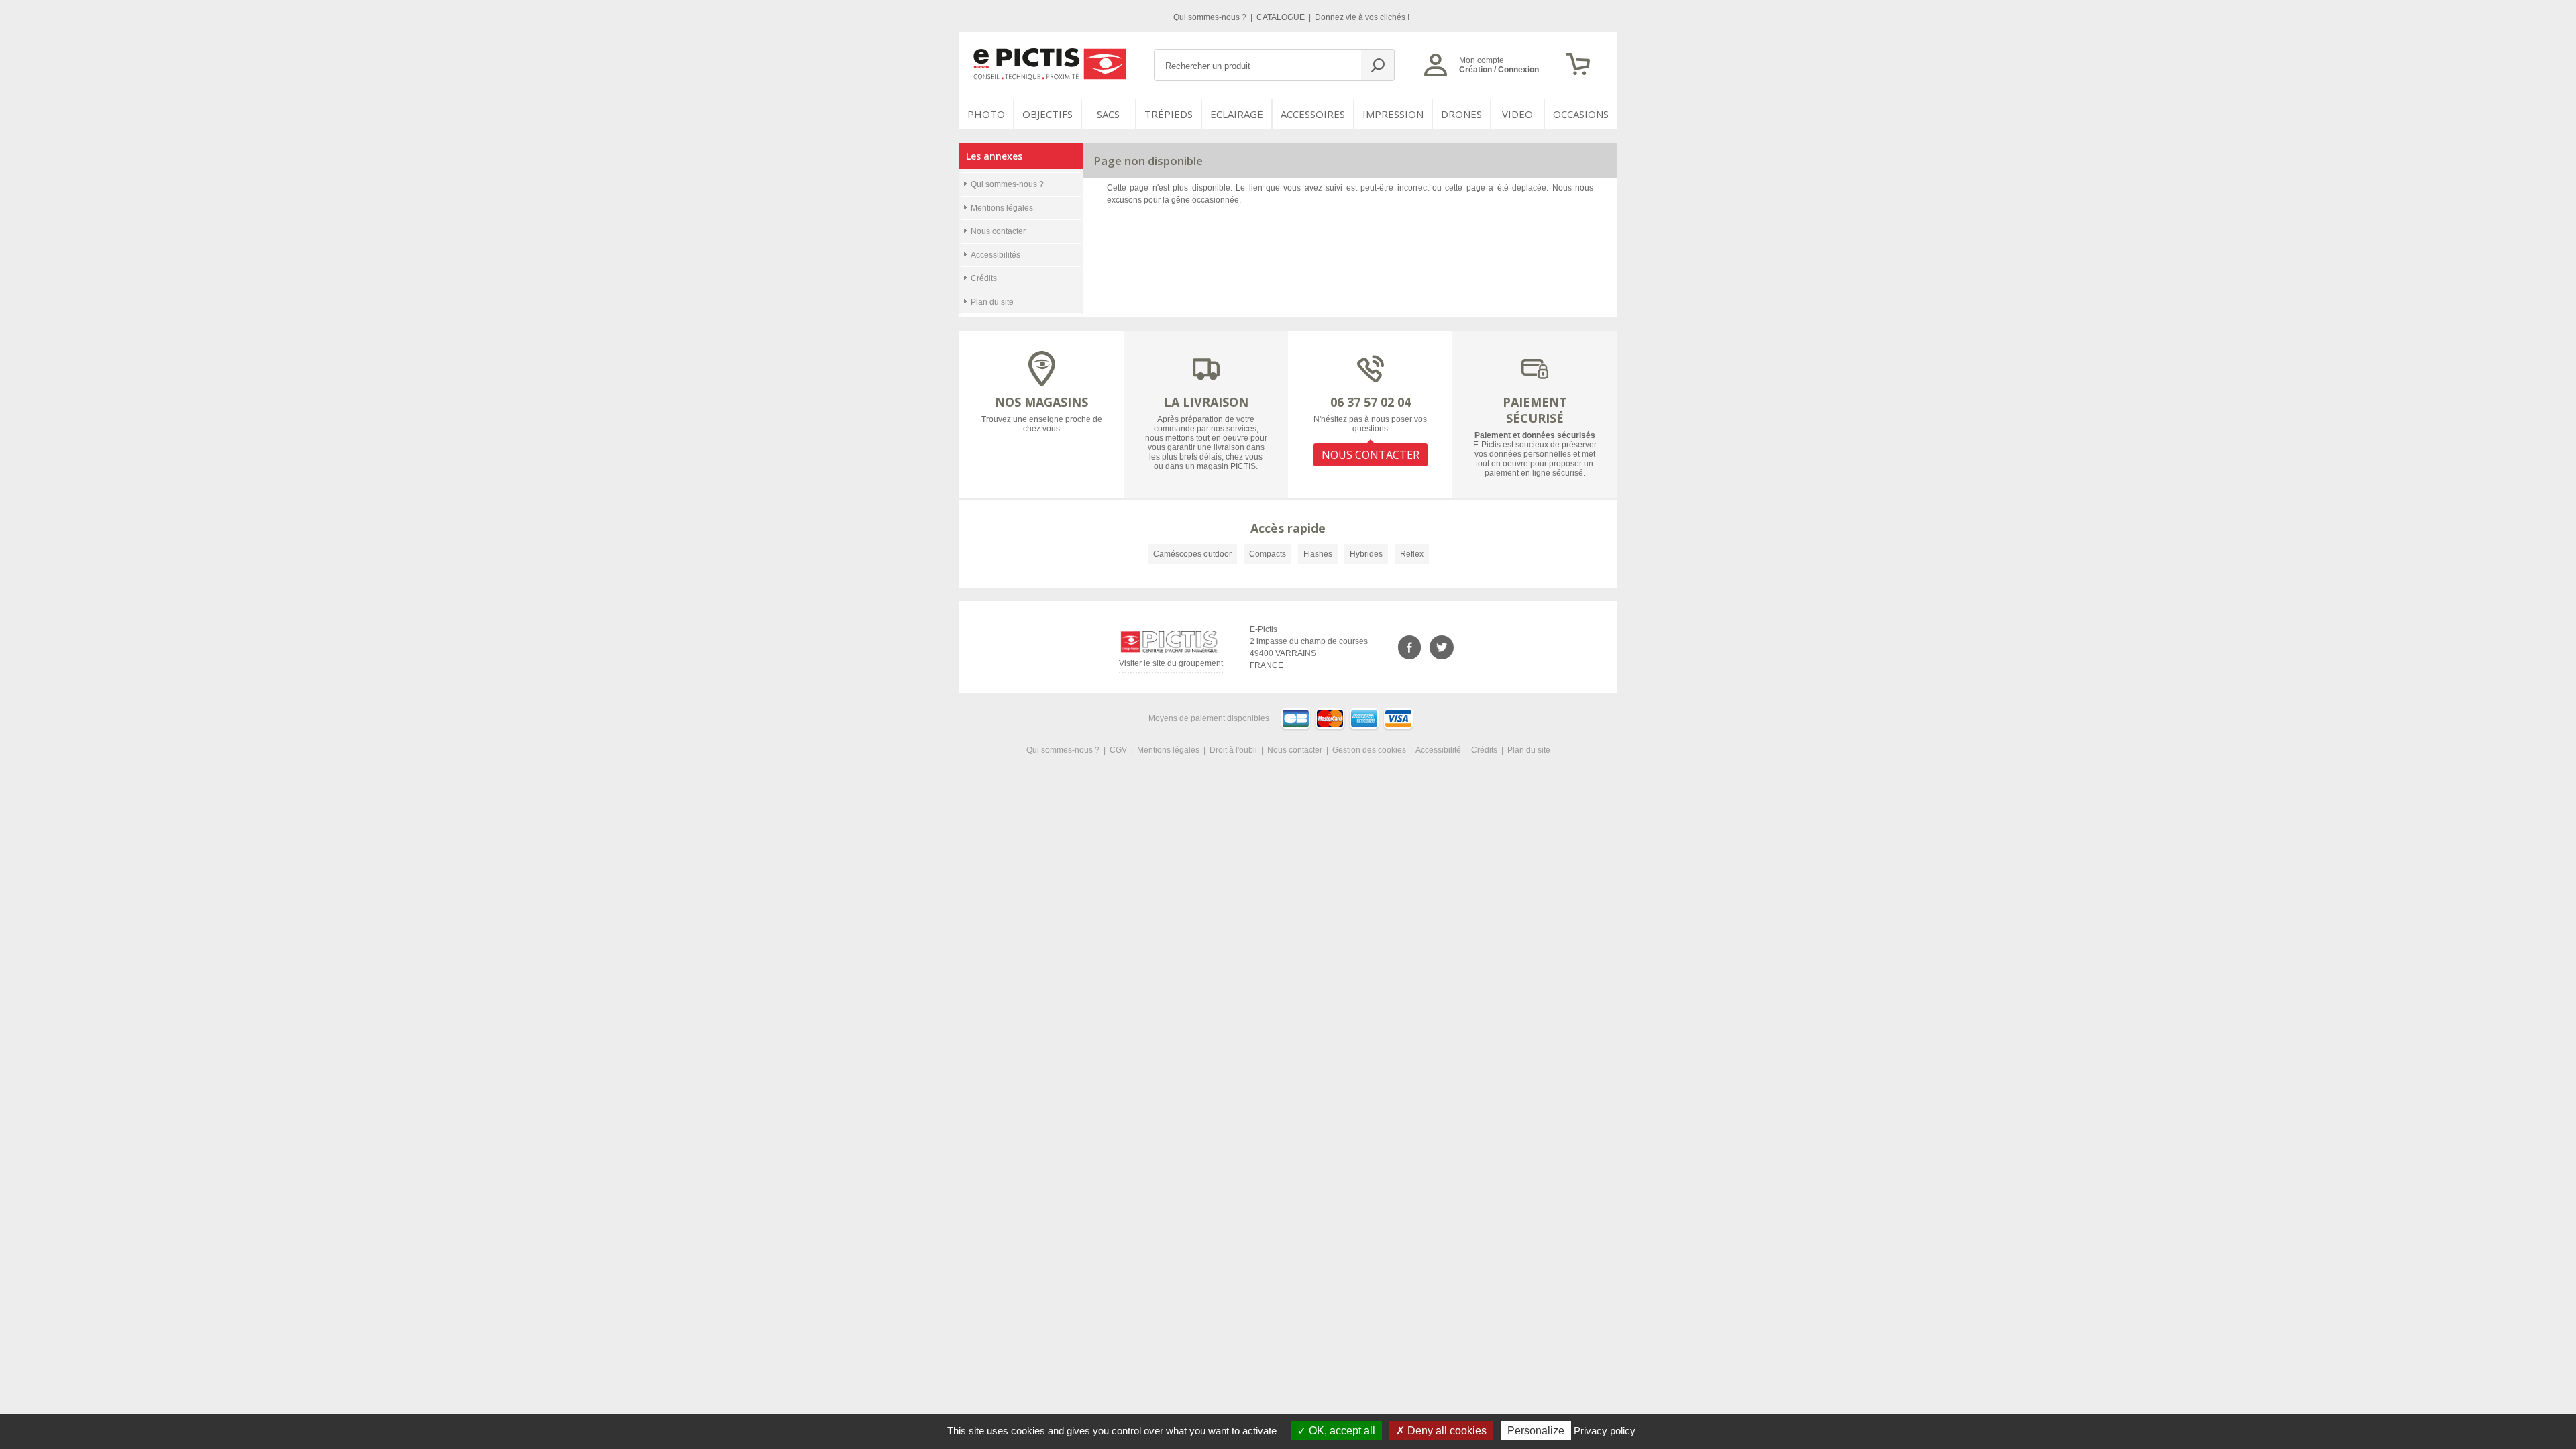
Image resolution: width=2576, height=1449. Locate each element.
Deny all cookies (1446, 1431)
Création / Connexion (1499, 70)
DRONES (1461, 114)
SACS (1108, 114)
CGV (1118, 750)
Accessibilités (996, 255)
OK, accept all (1341, 1431)
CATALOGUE (1282, 17)
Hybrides (1366, 554)
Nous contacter (998, 231)
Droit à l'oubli (1233, 750)
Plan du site (992, 302)
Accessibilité (1438, 750)
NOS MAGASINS (1041, 402)
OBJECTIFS (1048, 114)
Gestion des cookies (1369, 750)
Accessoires (1313, 114)
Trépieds (1169, 114)
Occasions (1581, 114)
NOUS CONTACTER (1371, 455)
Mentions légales (1002, 208)
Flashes (1318, 554)
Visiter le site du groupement (1171, 666)
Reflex (1412, 554)
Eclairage (1237, 114)
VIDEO (1517, 114)
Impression (1393, 114)
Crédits (984, 278)
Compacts (1268, 554)
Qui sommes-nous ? (1211, 17)
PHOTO (986, 114)
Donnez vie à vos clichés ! (1362, 17)
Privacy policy (1605, 1431)
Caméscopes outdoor (1192, 554)
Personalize (1536, 1431)
